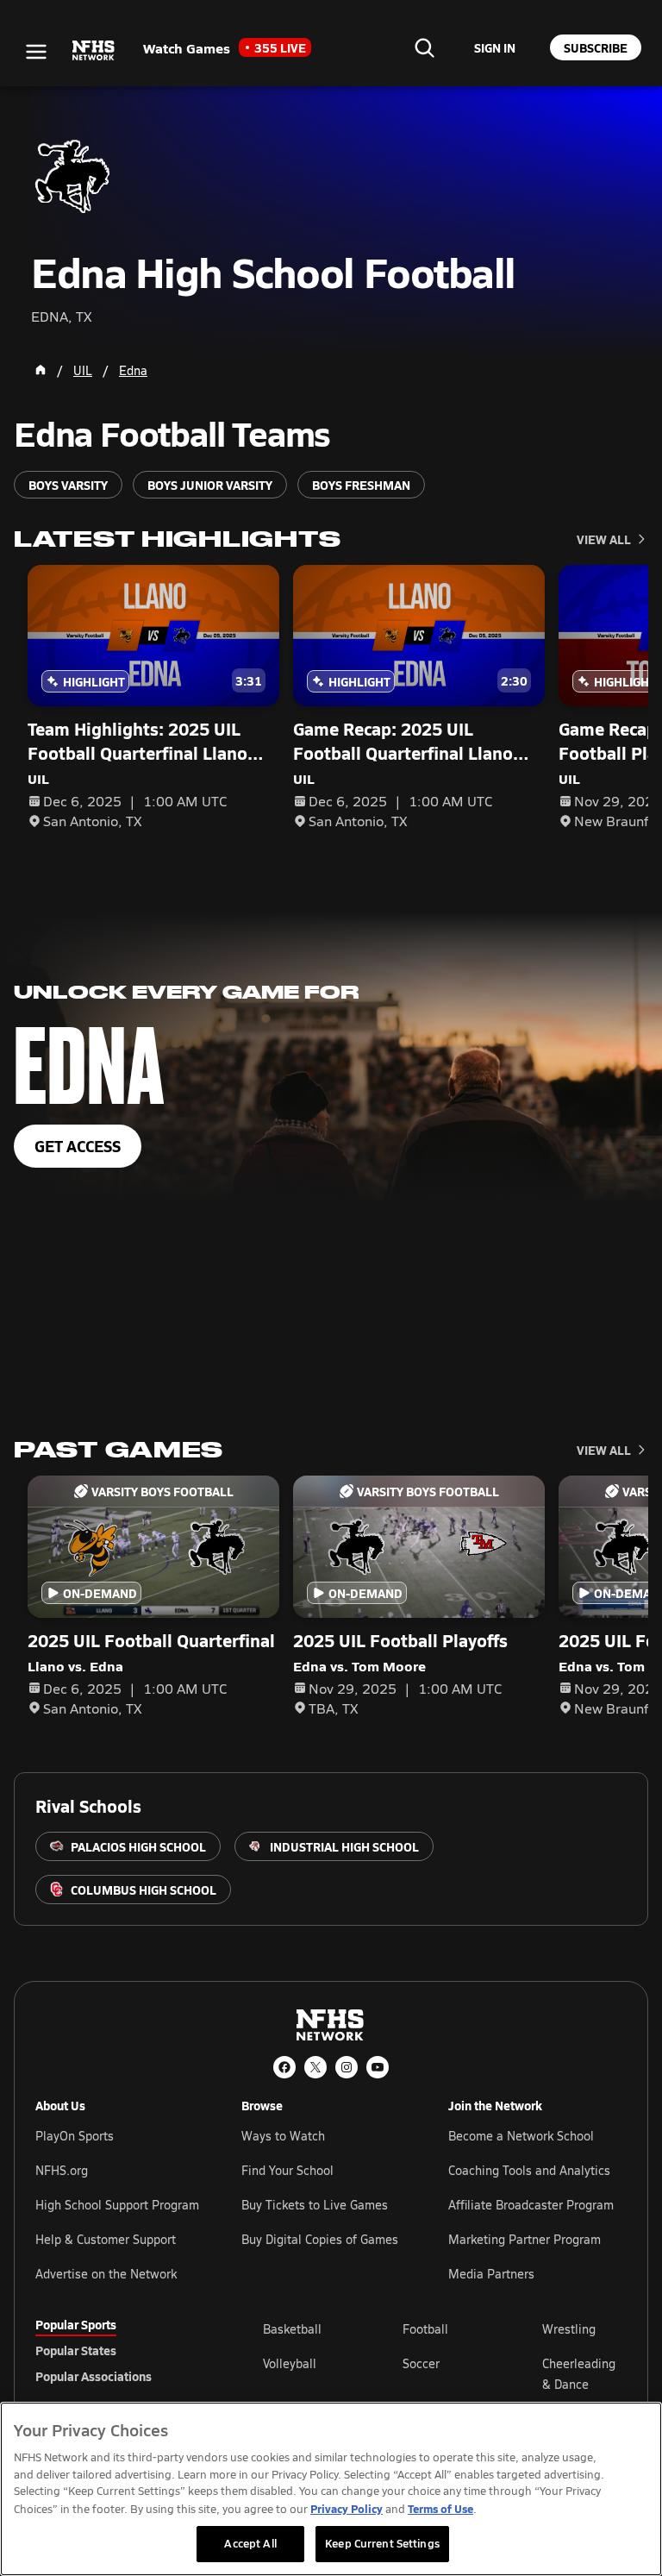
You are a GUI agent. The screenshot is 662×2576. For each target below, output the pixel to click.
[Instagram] (347, 2067)
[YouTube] (378, 2067)
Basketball (292, 2329)
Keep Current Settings (382, 2543)
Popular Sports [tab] (76, 2324)
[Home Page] (41, 370)
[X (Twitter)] (315, 2067)
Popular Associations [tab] (94, 2376)
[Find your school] (424, 47)
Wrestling (569, 2329)
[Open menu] (36, 52)
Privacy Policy (347, 2508)
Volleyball (290, 2363)
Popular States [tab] (76, 2350)
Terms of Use (440, 2508)
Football (425, 2329)
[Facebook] (284, 2067)
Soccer (421, 2363)
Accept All (250, 2543)
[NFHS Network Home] (94, 51)
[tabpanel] (445, 2373)
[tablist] (122, 2350)
